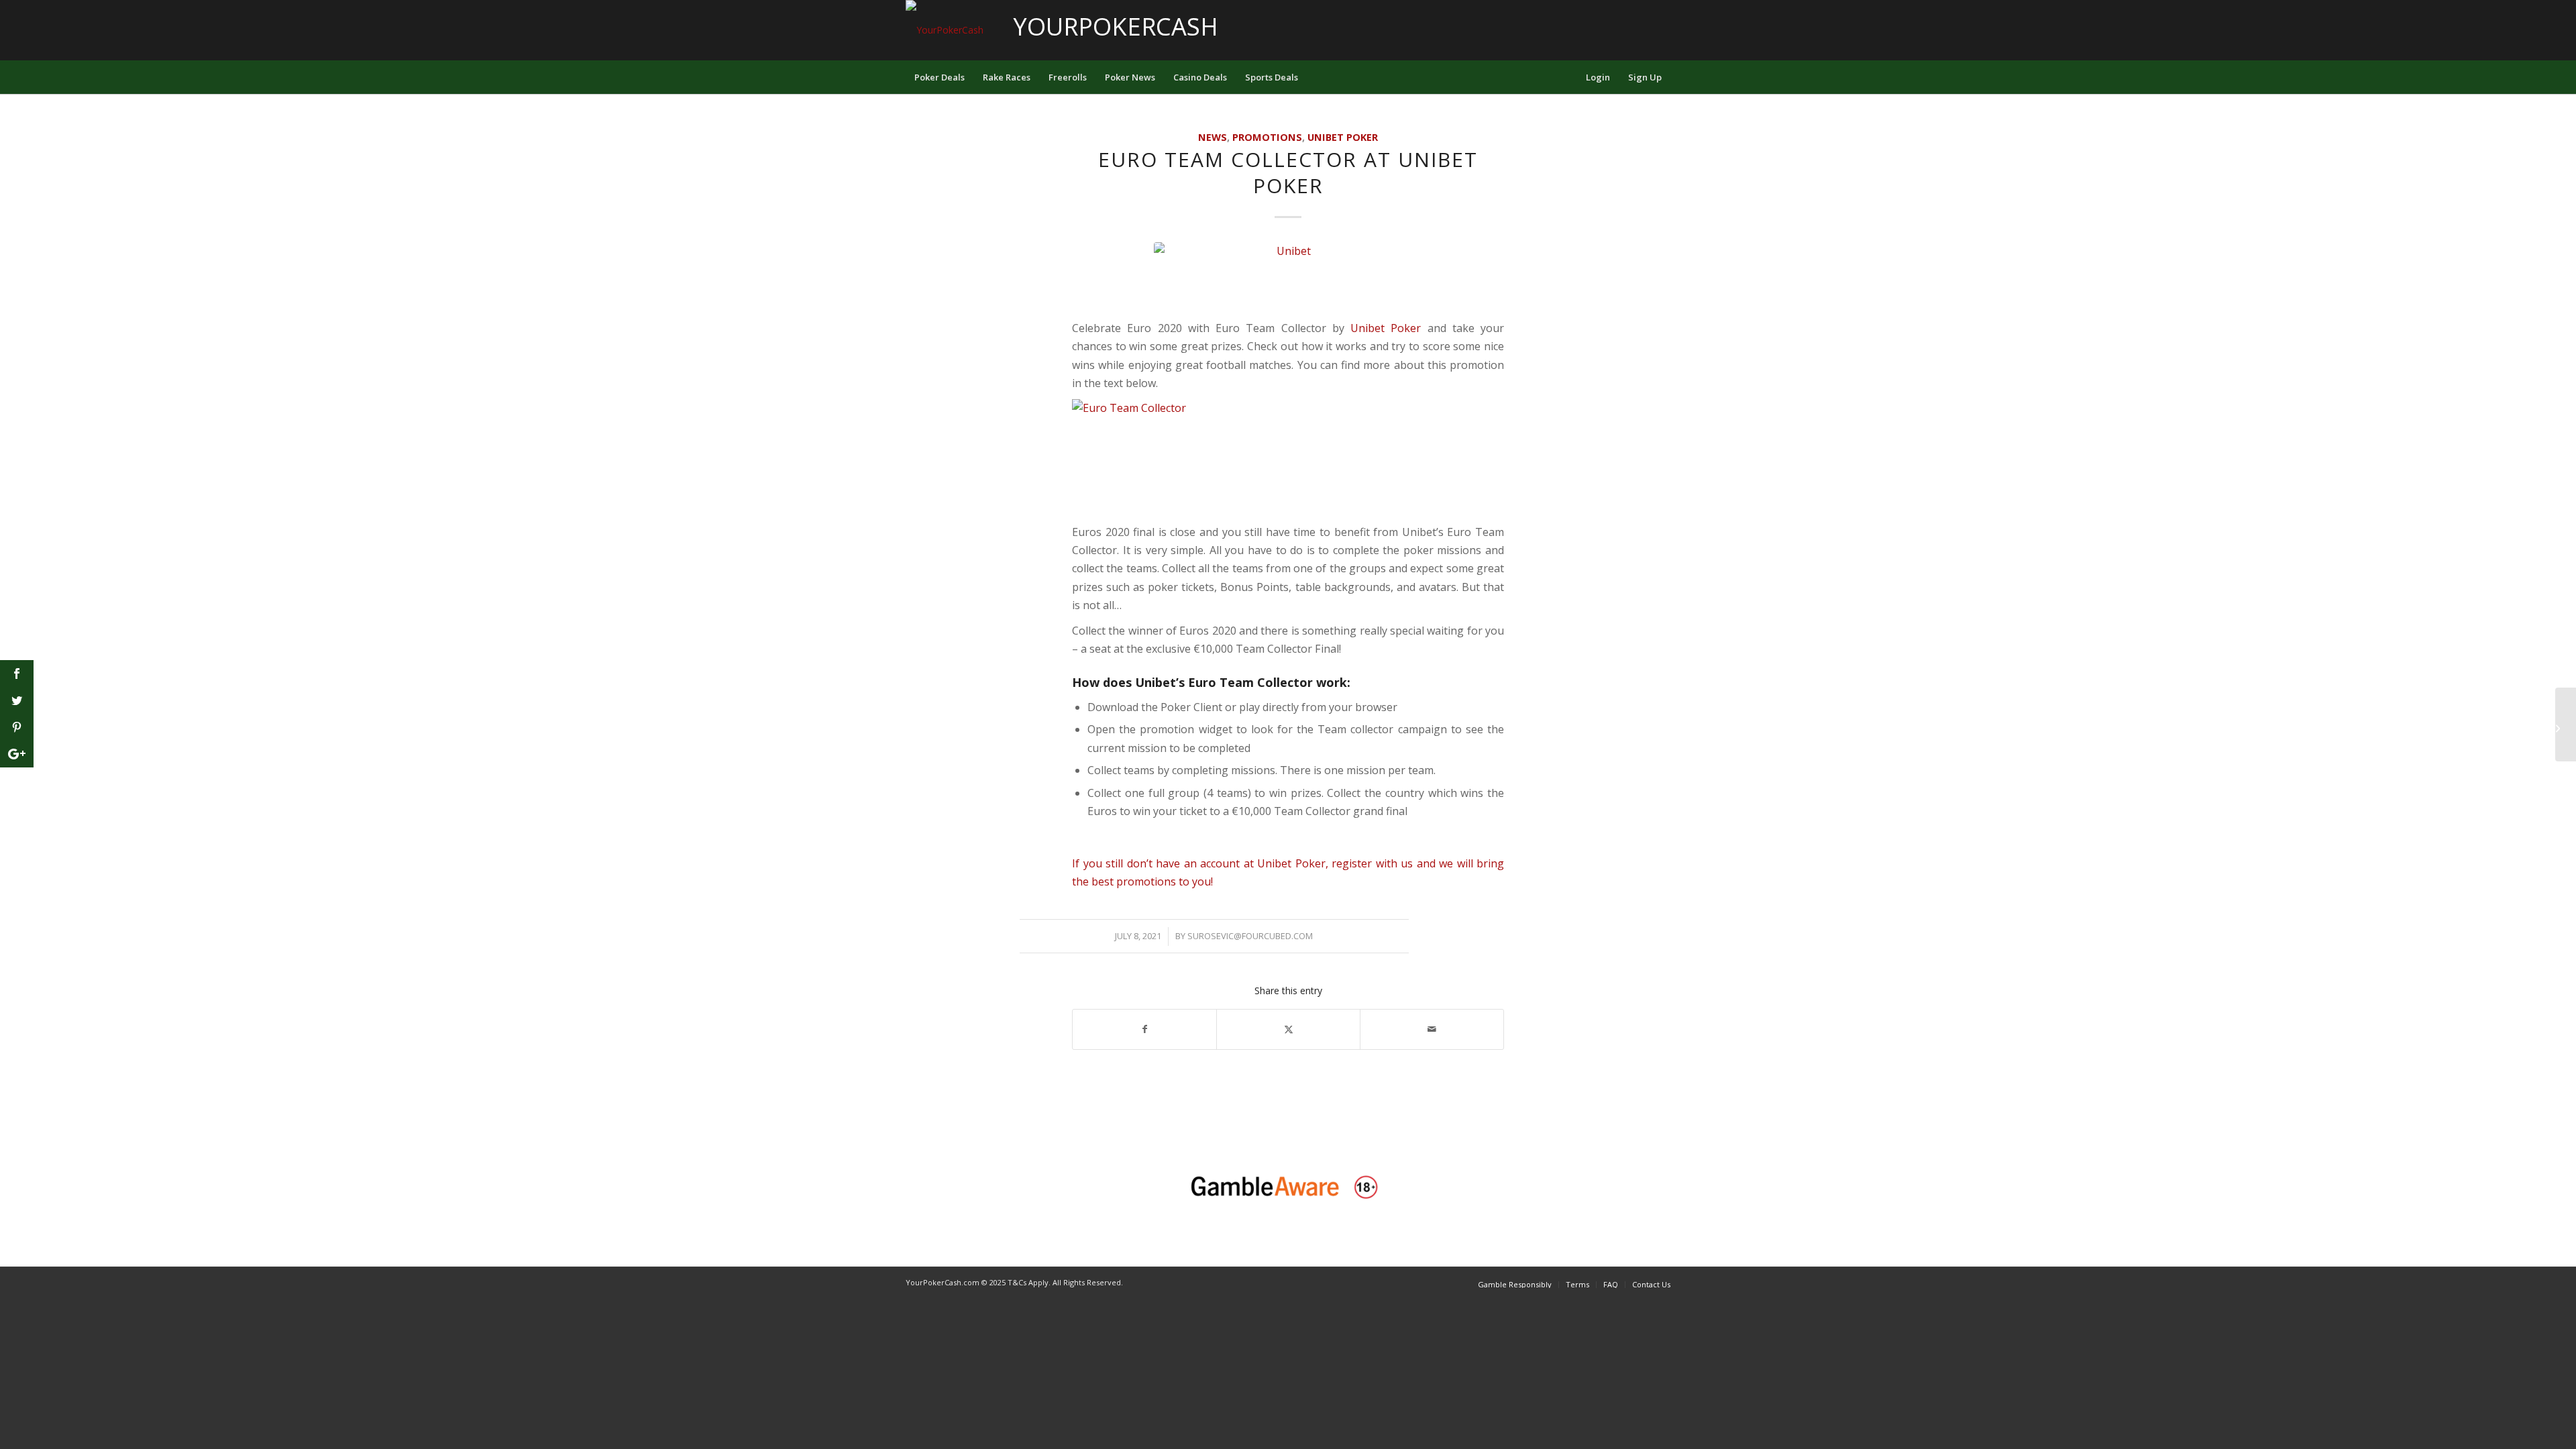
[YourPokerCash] (945, 30)
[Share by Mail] (1432, 1029)
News (1213, 137)
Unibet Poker (1343, 137)
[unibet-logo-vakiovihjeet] (1288, 277)
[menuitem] (940, 77)
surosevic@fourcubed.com (1250, 936)
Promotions (1267, 137)
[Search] (1568, 77)
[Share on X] (1288, 1029)
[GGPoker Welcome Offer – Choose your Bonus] (2566, 724)
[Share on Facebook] (1144, 1029)
